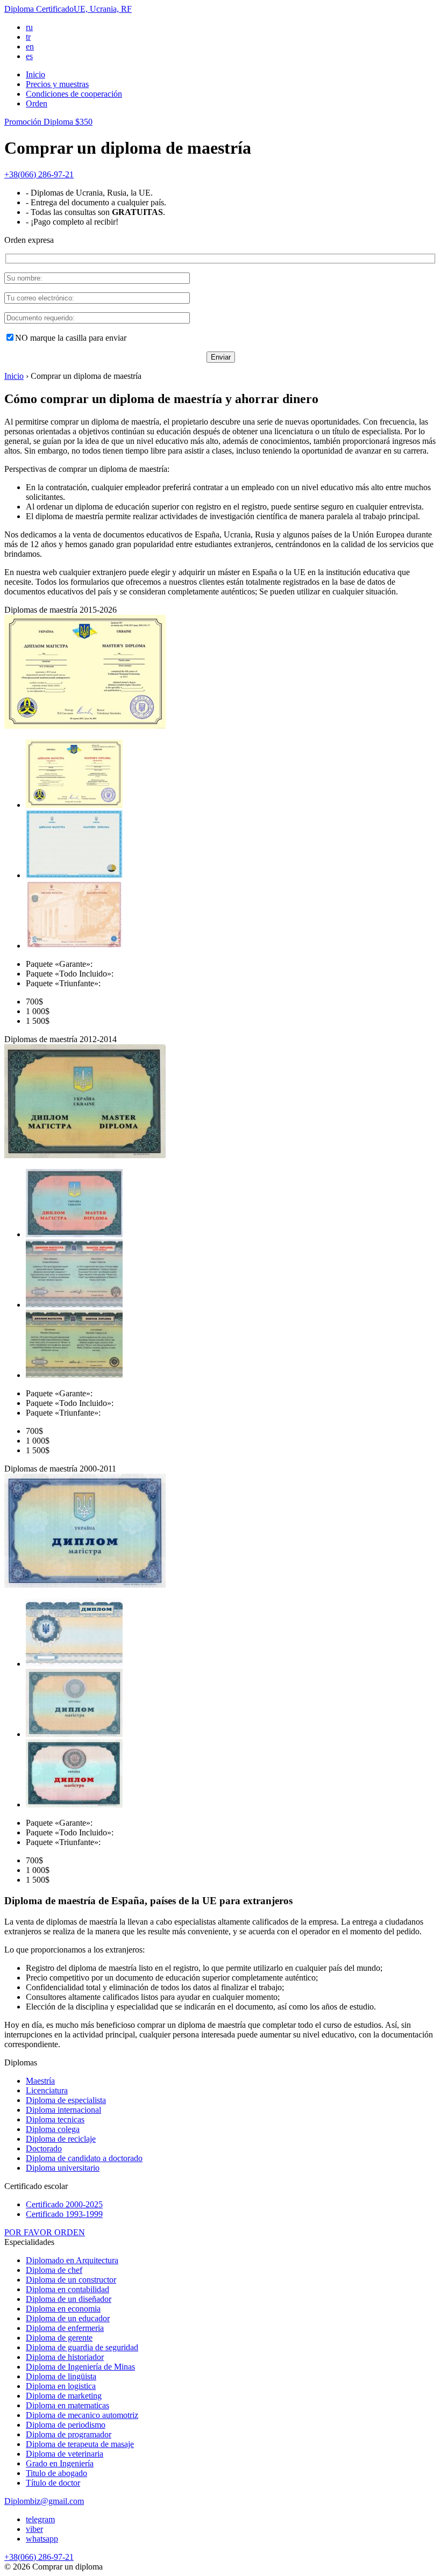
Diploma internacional (63, 2110)
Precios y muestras (57, 84)
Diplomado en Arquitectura (72, 2260)
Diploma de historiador (65, 2357)
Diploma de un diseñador (69, 2299)
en (30, 46)
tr (28, 37)
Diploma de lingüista (61, 2376)
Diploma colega (53, 2129)
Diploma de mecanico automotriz (82, 2415)
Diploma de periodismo (66, 2425)
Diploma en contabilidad (67, 2289)
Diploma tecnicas (55, 2119)
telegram (40, 2519)
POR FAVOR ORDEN (45, 2232)
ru (29, 27)
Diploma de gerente (59, 2338)
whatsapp (42, 2539)
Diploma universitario (63, 2168)
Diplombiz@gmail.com (44, 2501)
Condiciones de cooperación (74, 94)
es (29, 56)
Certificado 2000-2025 (64, 2204)
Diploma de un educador (68, 2318)
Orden (37, 103)
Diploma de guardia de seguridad (82, 2347)
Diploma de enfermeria (65, 2328)
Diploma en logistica (61, 2386)
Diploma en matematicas (67, 2405)
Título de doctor (53, 2483)
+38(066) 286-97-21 (39, 174)
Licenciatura (47, 2090)
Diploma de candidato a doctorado (84, 2158)
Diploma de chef (54, 2270)
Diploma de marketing (64, 2396)
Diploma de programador (69, 2434)
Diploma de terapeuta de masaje (80, 2444)
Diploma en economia (63, 2309)
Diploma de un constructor (71, 2280)
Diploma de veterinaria (65, 2454)
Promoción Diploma (48, 122)
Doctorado (44, 2148)
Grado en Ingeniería (60, 2463)
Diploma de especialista (66, 2100)
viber (34, 2529)
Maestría (40, 2081)
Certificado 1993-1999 (64, 2214)
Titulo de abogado (56, 2473)
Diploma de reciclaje (61, 2139)
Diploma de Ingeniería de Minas (80, 2367)
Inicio (35, 74)
